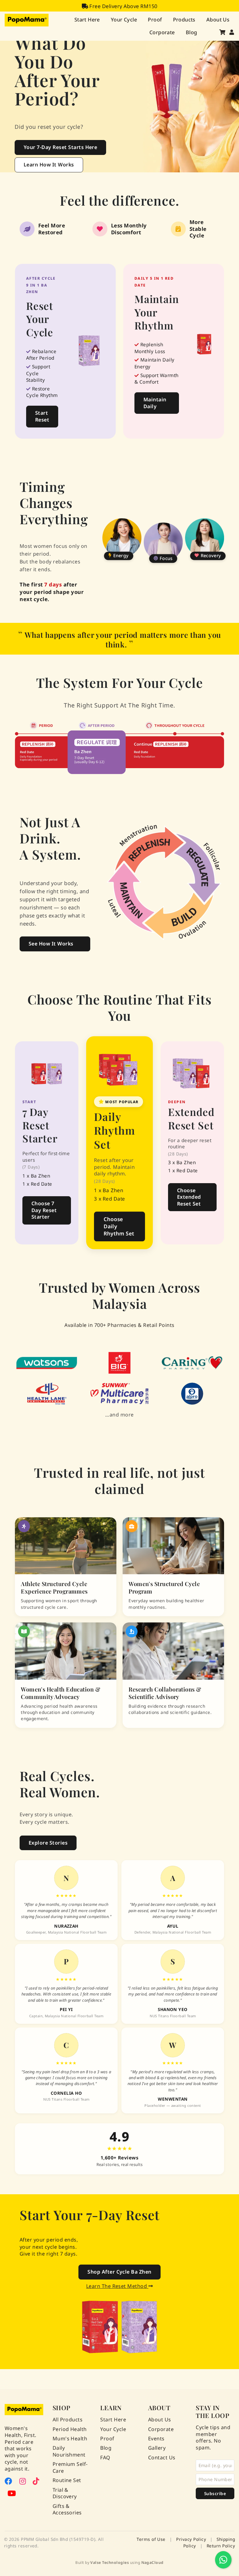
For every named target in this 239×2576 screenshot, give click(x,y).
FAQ (105, 2458)
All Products (68, 2420)
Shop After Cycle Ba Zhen (119, 2272)
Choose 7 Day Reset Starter (44, 1210)
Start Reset (42, 416)
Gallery (157, 2448)
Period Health (70, 2429)
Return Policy (221, 2546)
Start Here (87, 19)
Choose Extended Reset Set (189, 1197)
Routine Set (67, 2480)
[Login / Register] (232, 32)
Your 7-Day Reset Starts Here (60, 147)
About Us (218, 19)
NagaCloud (152, 2562)
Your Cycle (124, 19)
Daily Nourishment (69, 2451)
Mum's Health (70, 2439)
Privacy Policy (191, 2539)
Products (184, 19)
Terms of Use (151, 2539)
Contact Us (162, 2458)
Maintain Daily (155, 403)
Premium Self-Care (70, 2468)
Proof (155, 19)
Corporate (162, 32)
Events (156, 2439)
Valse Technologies (110, 2562)
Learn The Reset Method (117, 2286)
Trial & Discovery (65, 2493)
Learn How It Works (49, 165)
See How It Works (51, 944)
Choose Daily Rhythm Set (119, 1226)
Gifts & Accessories (67, 2510)
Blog (192, 32)
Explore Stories (48, 1843)
